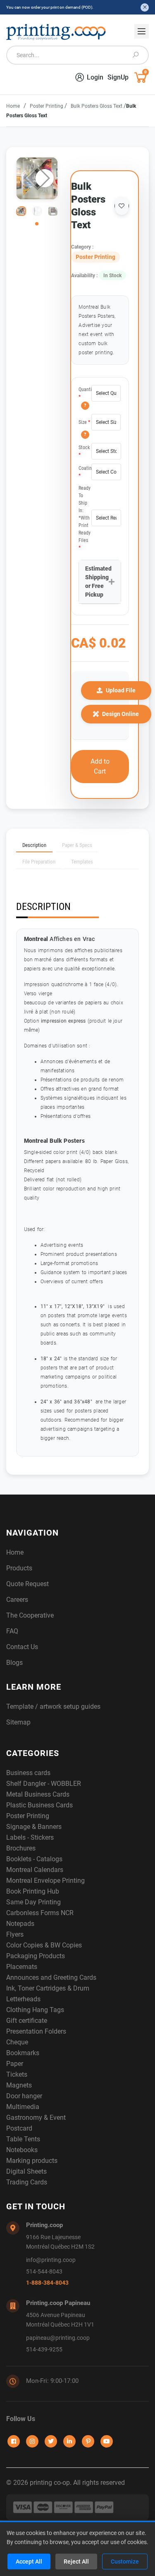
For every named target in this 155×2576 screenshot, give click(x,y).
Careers (17, 1600)
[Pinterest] (88, 2441)
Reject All (76, 2561)
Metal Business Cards (38, 1794)
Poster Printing (47, 106)
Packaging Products (36, 1956)
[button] (45, 178)
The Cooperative (30, 1615)
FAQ (12, 1631)
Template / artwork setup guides (53, 1706)
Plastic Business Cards (39, 1805)
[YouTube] (107, 2441)
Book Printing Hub (33, 1891)
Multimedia (23, 2107)
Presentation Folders (36, 2031)
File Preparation (39, 862)
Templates (82, 862)
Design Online (120, 714)
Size (84, 422)
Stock (84, 451)
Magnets (19, 2085)
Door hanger (24, 2096)
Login (95, 77)
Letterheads (23, 1999)
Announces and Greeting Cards (51, 1977)
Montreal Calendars (35, 1870)
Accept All (29, 2561)
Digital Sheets (26, 2171)
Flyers (15, 1934)
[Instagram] (32, 2441)
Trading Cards (27, 2182)
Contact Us (22, 1647)
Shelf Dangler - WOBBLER (44, 1784)
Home (13, 106)
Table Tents (23, 2139)
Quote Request (27, 1584)
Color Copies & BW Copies (44, 1945)
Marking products (32, 2161)
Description (34, 845)
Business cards (28, 1773)
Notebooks (22, 2150)
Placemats (22, 1967)
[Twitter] (51, 2441)
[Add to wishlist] (122, 206)
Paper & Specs (77, 845)
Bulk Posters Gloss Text (97, 106)
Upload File (121, 690)
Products (19, 1568)
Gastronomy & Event (36, 2118)
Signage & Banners (34, 1827)
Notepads (20, 1924)
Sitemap (18, 1722)
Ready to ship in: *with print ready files (85, 518)
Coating (85, 472)
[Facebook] (14, 2441)
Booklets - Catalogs (34, 1859)
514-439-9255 (44, 2350)
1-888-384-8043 (47, 2283)
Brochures (21, 1848)
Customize (125, 2561)
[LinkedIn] (69, 2441)
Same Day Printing (33, 1902)
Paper (15, 2064)
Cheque (17, 2042)
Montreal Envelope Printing (45, 1881)
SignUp (118, 77)
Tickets (17, 2074)
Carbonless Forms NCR (40, 1913)
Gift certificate (27, 2021)
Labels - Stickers (30, 1837)
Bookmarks (23, 2053)
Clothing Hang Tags (35, 2010)
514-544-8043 (44, 2272)
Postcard (19, 2128)
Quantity (85, 393)
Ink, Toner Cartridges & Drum (48, 1988)
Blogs (14, 1663)
